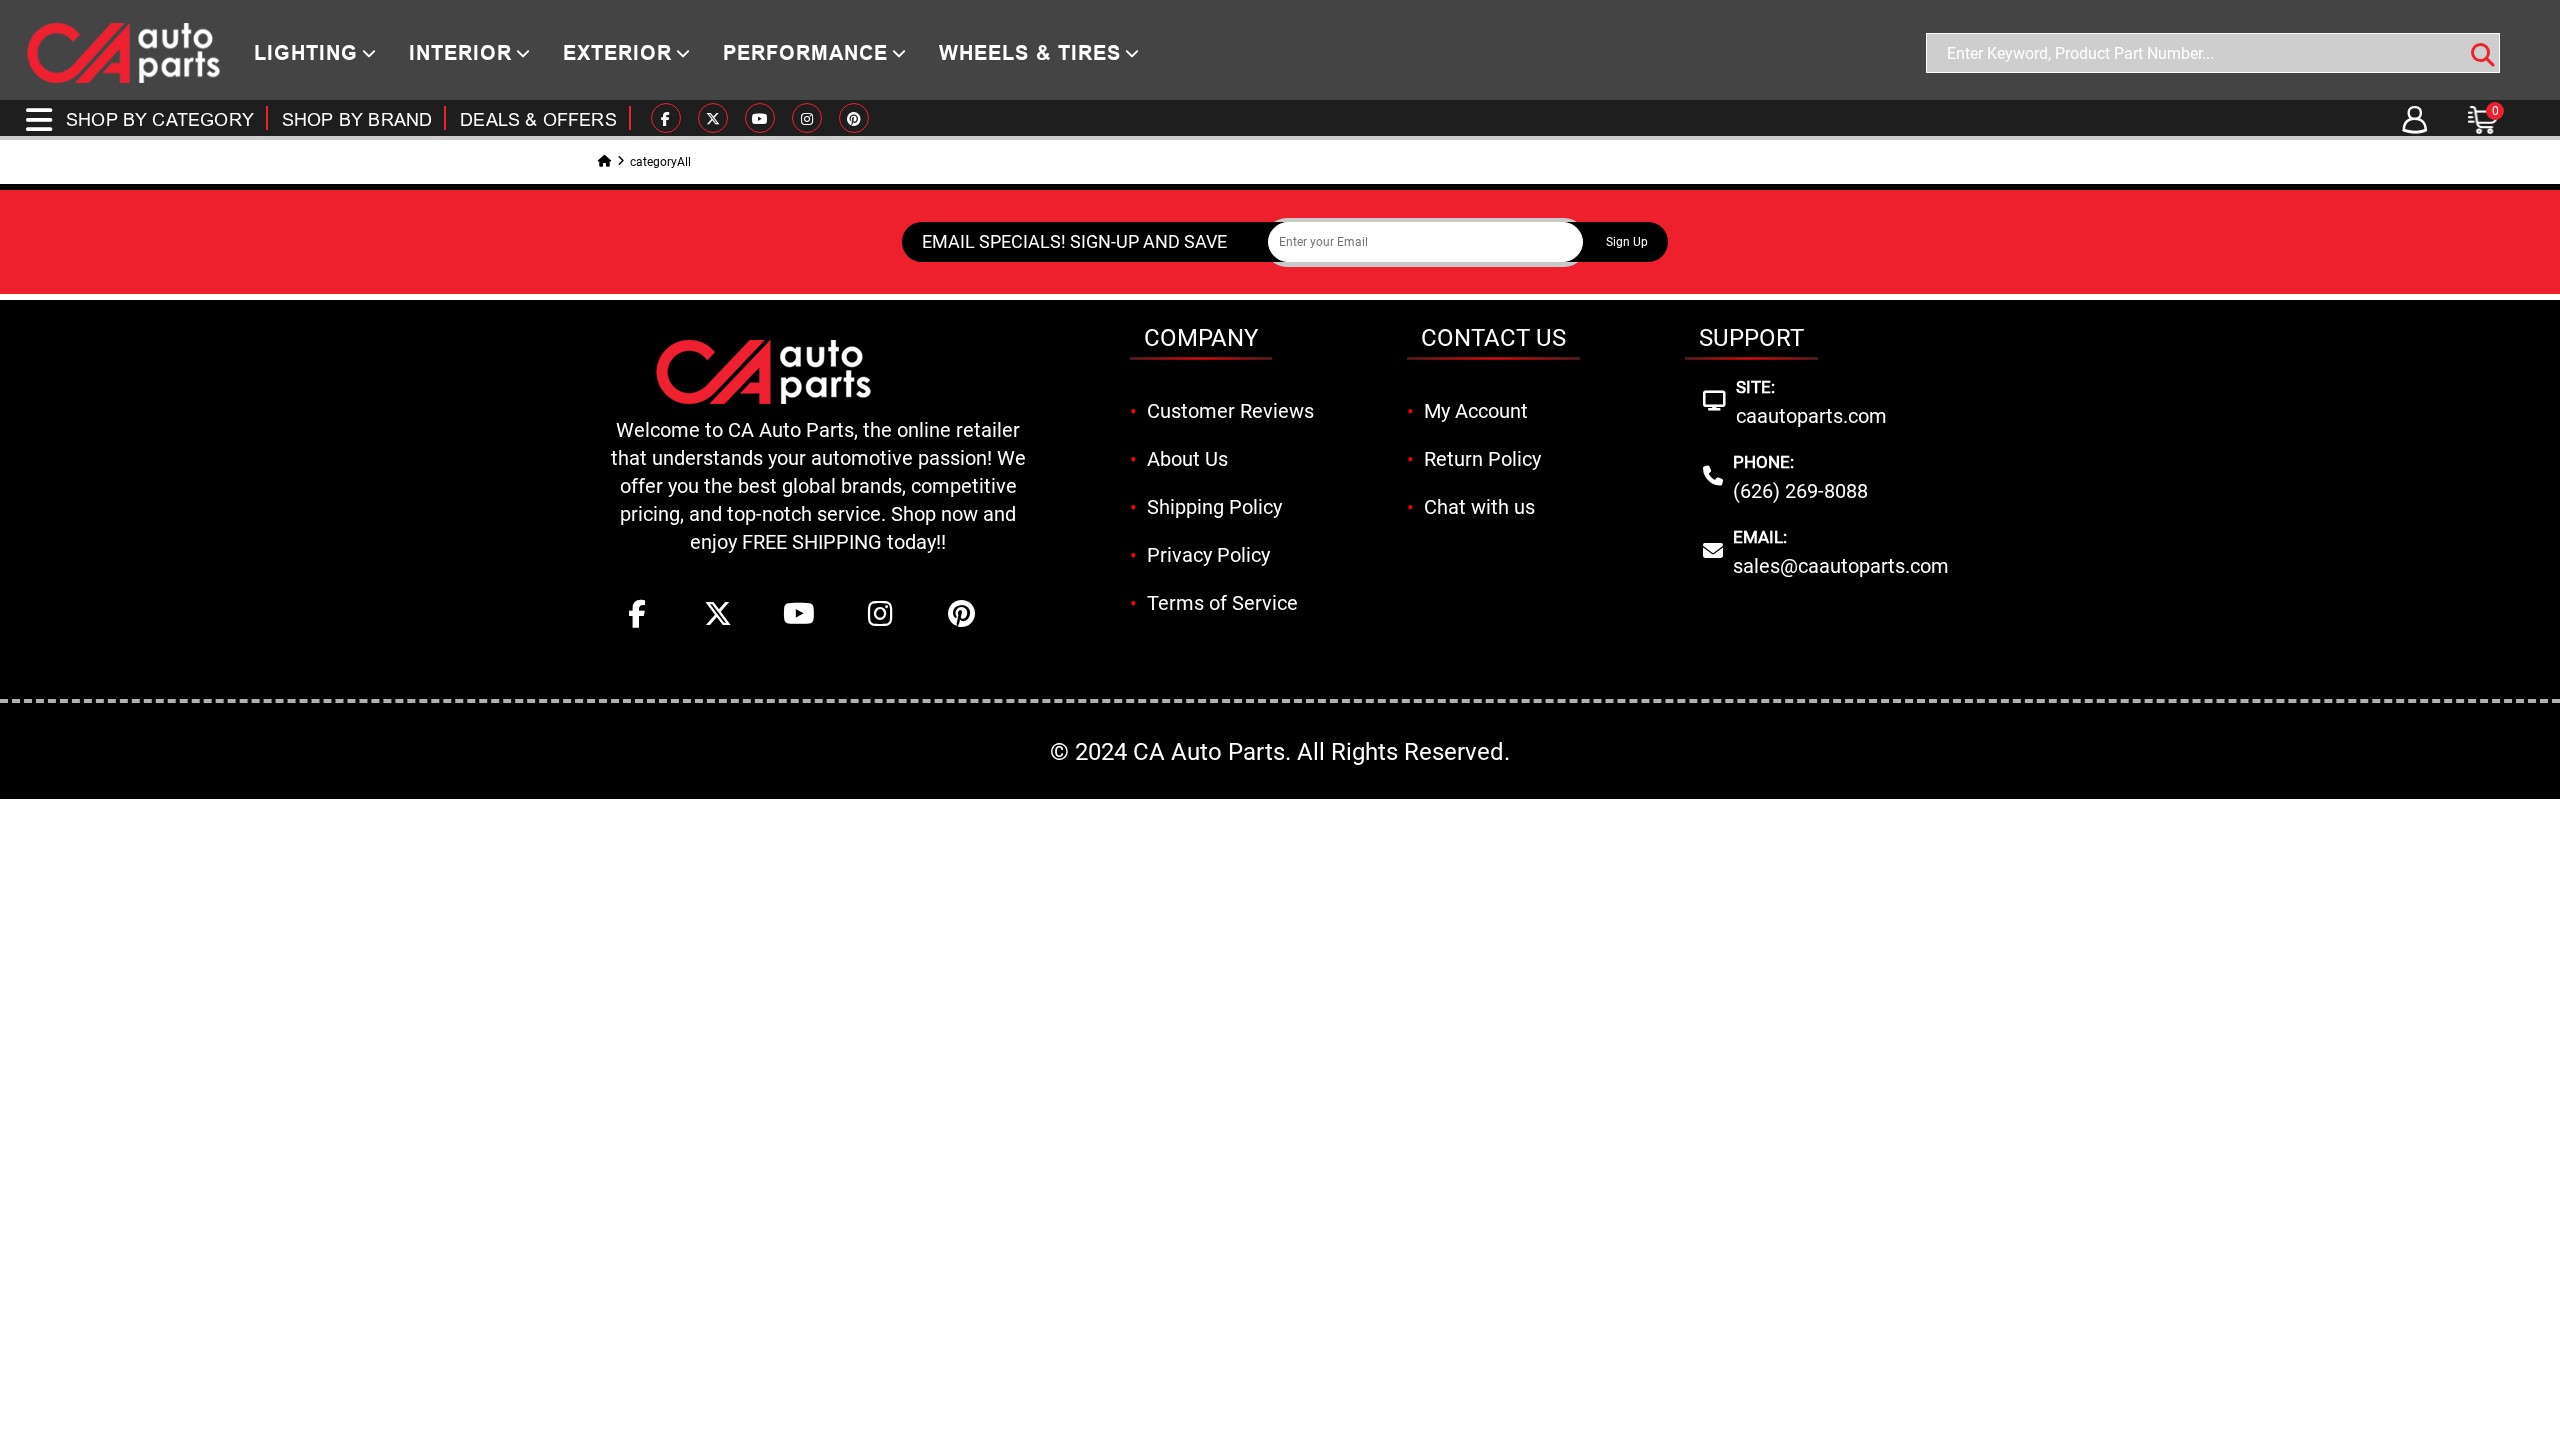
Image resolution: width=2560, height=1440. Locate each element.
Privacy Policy (1208, 555)
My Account (1476, 411)
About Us (1187, 459)
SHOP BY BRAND (357, 119)
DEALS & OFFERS (538, 119)
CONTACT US (1493, 338)
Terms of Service (1222, 603)
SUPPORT (1751, 338)
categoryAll (660, 162)
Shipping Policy (1214, 507)
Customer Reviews (1230, 411)
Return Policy (1482, 459)
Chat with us (1479, 507)
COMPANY (1201, 338)
